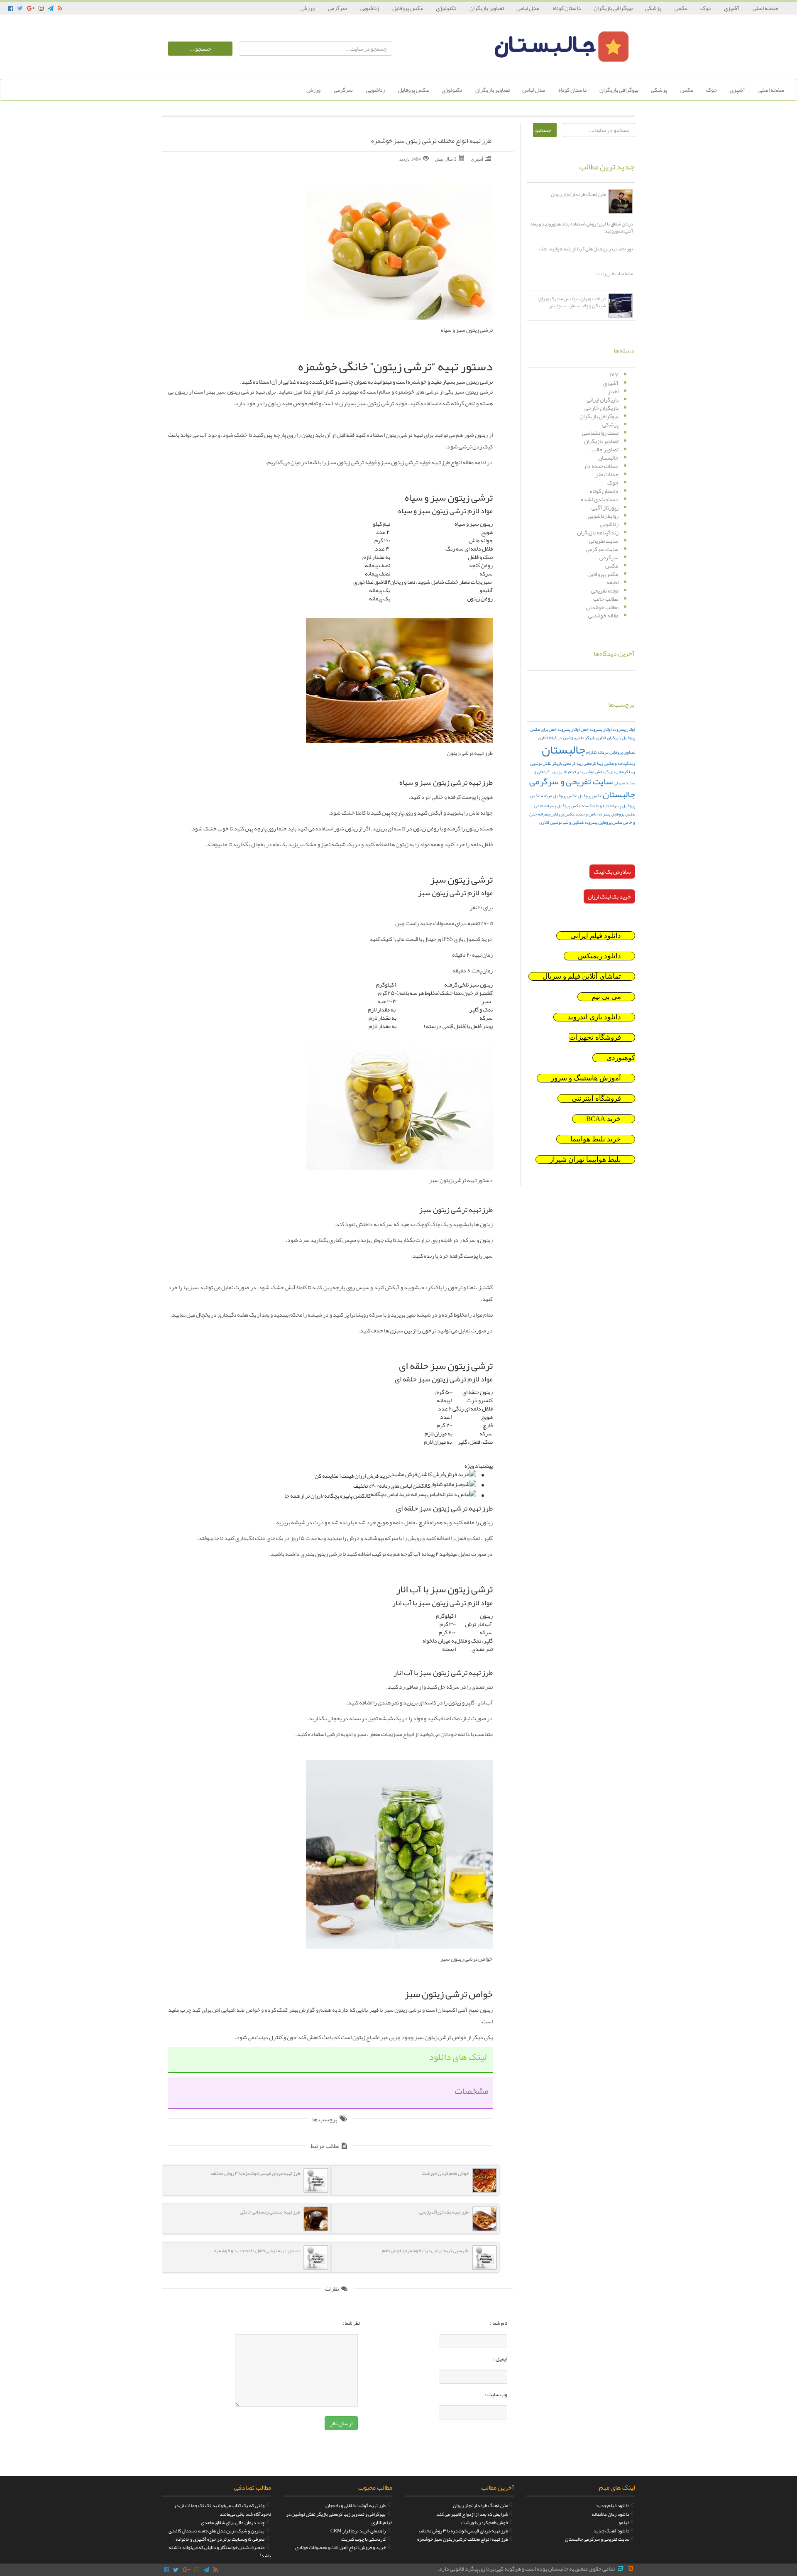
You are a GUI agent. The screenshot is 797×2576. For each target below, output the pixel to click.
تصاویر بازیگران (487, 8)
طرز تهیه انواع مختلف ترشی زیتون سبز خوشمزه (431, 141)
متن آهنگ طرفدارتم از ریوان (480, 2505)
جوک (706, 8)
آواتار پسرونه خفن (596, 729)
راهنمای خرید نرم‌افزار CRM (358, 2531)
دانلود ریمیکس (599, 956)
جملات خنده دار (601, 466)
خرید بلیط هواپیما (596, 1139)
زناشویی (370, 8)
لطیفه (612, 582)
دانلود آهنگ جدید (611, 2531)
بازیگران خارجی (601, 408)
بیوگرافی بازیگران (613, 8)
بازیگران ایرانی (603, 399)
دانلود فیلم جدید (612, 2505)
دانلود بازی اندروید (594, 1017)
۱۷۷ (614, 375)
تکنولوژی (446, 8)
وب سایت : (496, 2395)
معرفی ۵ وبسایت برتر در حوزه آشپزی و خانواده (220, 2539)
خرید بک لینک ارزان (609, 896)
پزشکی (654, 8)
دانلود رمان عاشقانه (610, 2514)
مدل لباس (528, 8)
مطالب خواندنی (602, 607)
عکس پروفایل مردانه (559, 796)
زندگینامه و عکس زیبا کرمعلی (609, 763)
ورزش (308, 8)
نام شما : (499, 2323)
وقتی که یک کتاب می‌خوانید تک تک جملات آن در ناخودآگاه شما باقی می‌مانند (222, 2510)
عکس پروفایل (408, 8)
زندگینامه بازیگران (598, 532)
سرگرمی (338, 8)
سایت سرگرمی (602, 549)
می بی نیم (606, 997)
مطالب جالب (606, 599)
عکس (681, 8)
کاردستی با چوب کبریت (363, 2539)
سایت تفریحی (604, 541)
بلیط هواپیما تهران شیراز (585, 1159)
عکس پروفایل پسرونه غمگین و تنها (592, 822)
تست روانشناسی (600, 433)
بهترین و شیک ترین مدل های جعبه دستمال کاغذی (216, 2531)
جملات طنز (607, 474)
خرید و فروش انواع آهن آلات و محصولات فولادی (340, 2547)
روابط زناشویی (603, 516)
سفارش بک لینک (612, 872)
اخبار (613, 391)
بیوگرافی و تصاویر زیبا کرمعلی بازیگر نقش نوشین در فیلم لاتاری (339, 2518)
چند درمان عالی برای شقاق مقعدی (233, 2522)
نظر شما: (351, 2323)
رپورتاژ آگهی (605, 507)
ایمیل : (500, 2359)
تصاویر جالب (605, 449)
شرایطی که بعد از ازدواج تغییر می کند (472, 2514)
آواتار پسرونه (624, 729)
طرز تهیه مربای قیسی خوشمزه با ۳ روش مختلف (463, 2531)
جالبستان (608, 458)
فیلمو (624, 2522)
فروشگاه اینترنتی (596, 1098)
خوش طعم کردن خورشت (485, 2522)
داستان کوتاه (567, 8)
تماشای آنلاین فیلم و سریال (582, 976)
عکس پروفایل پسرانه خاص (557, 806)
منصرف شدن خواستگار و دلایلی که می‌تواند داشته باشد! (220, 2552)
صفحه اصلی (765, 8)
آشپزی (732, 8)
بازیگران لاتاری (609, 738)
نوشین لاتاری (550, 822)
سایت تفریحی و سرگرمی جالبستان (582, 788)
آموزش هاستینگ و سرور (586, 1078)
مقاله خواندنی (603, 615)
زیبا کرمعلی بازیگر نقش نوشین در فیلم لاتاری (596, 772)
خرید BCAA (604, 1119)
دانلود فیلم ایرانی (596, 936)
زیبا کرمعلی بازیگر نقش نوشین (556, 763)
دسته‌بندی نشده (600, 499)
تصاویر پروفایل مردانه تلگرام (611, 752)
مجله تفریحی (605, 590)
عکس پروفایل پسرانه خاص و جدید (605, 814)
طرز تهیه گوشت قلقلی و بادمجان (356, 2505)
